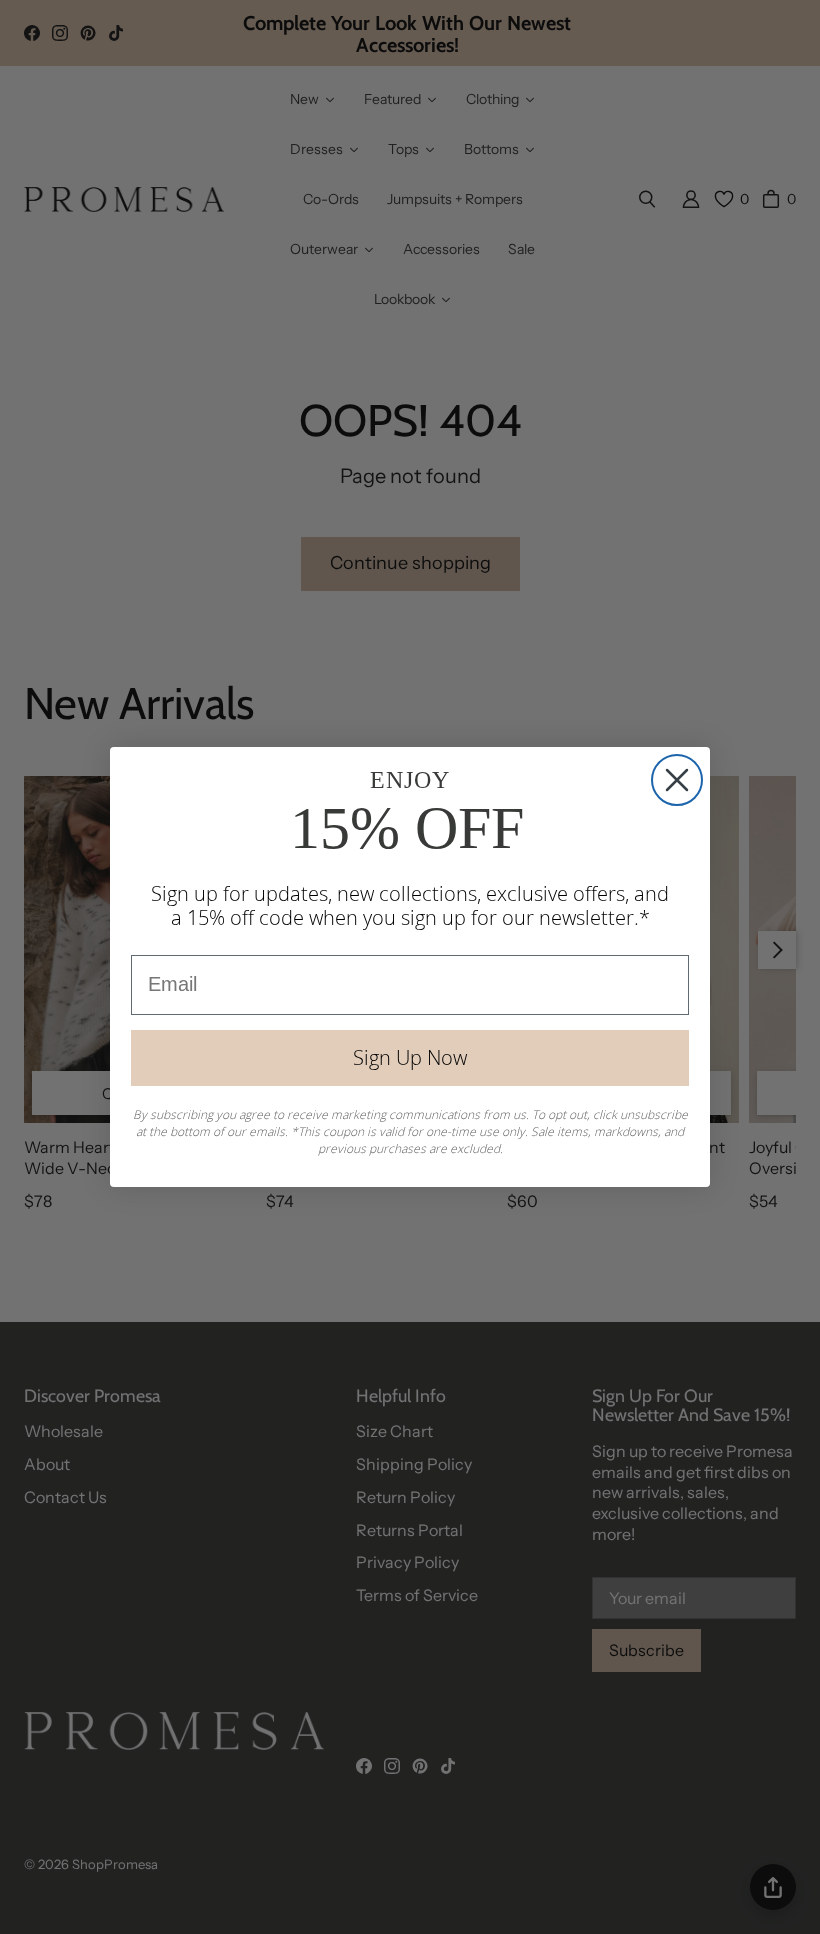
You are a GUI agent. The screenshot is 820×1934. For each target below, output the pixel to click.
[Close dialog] (677, 780)
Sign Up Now (410, 1057)
